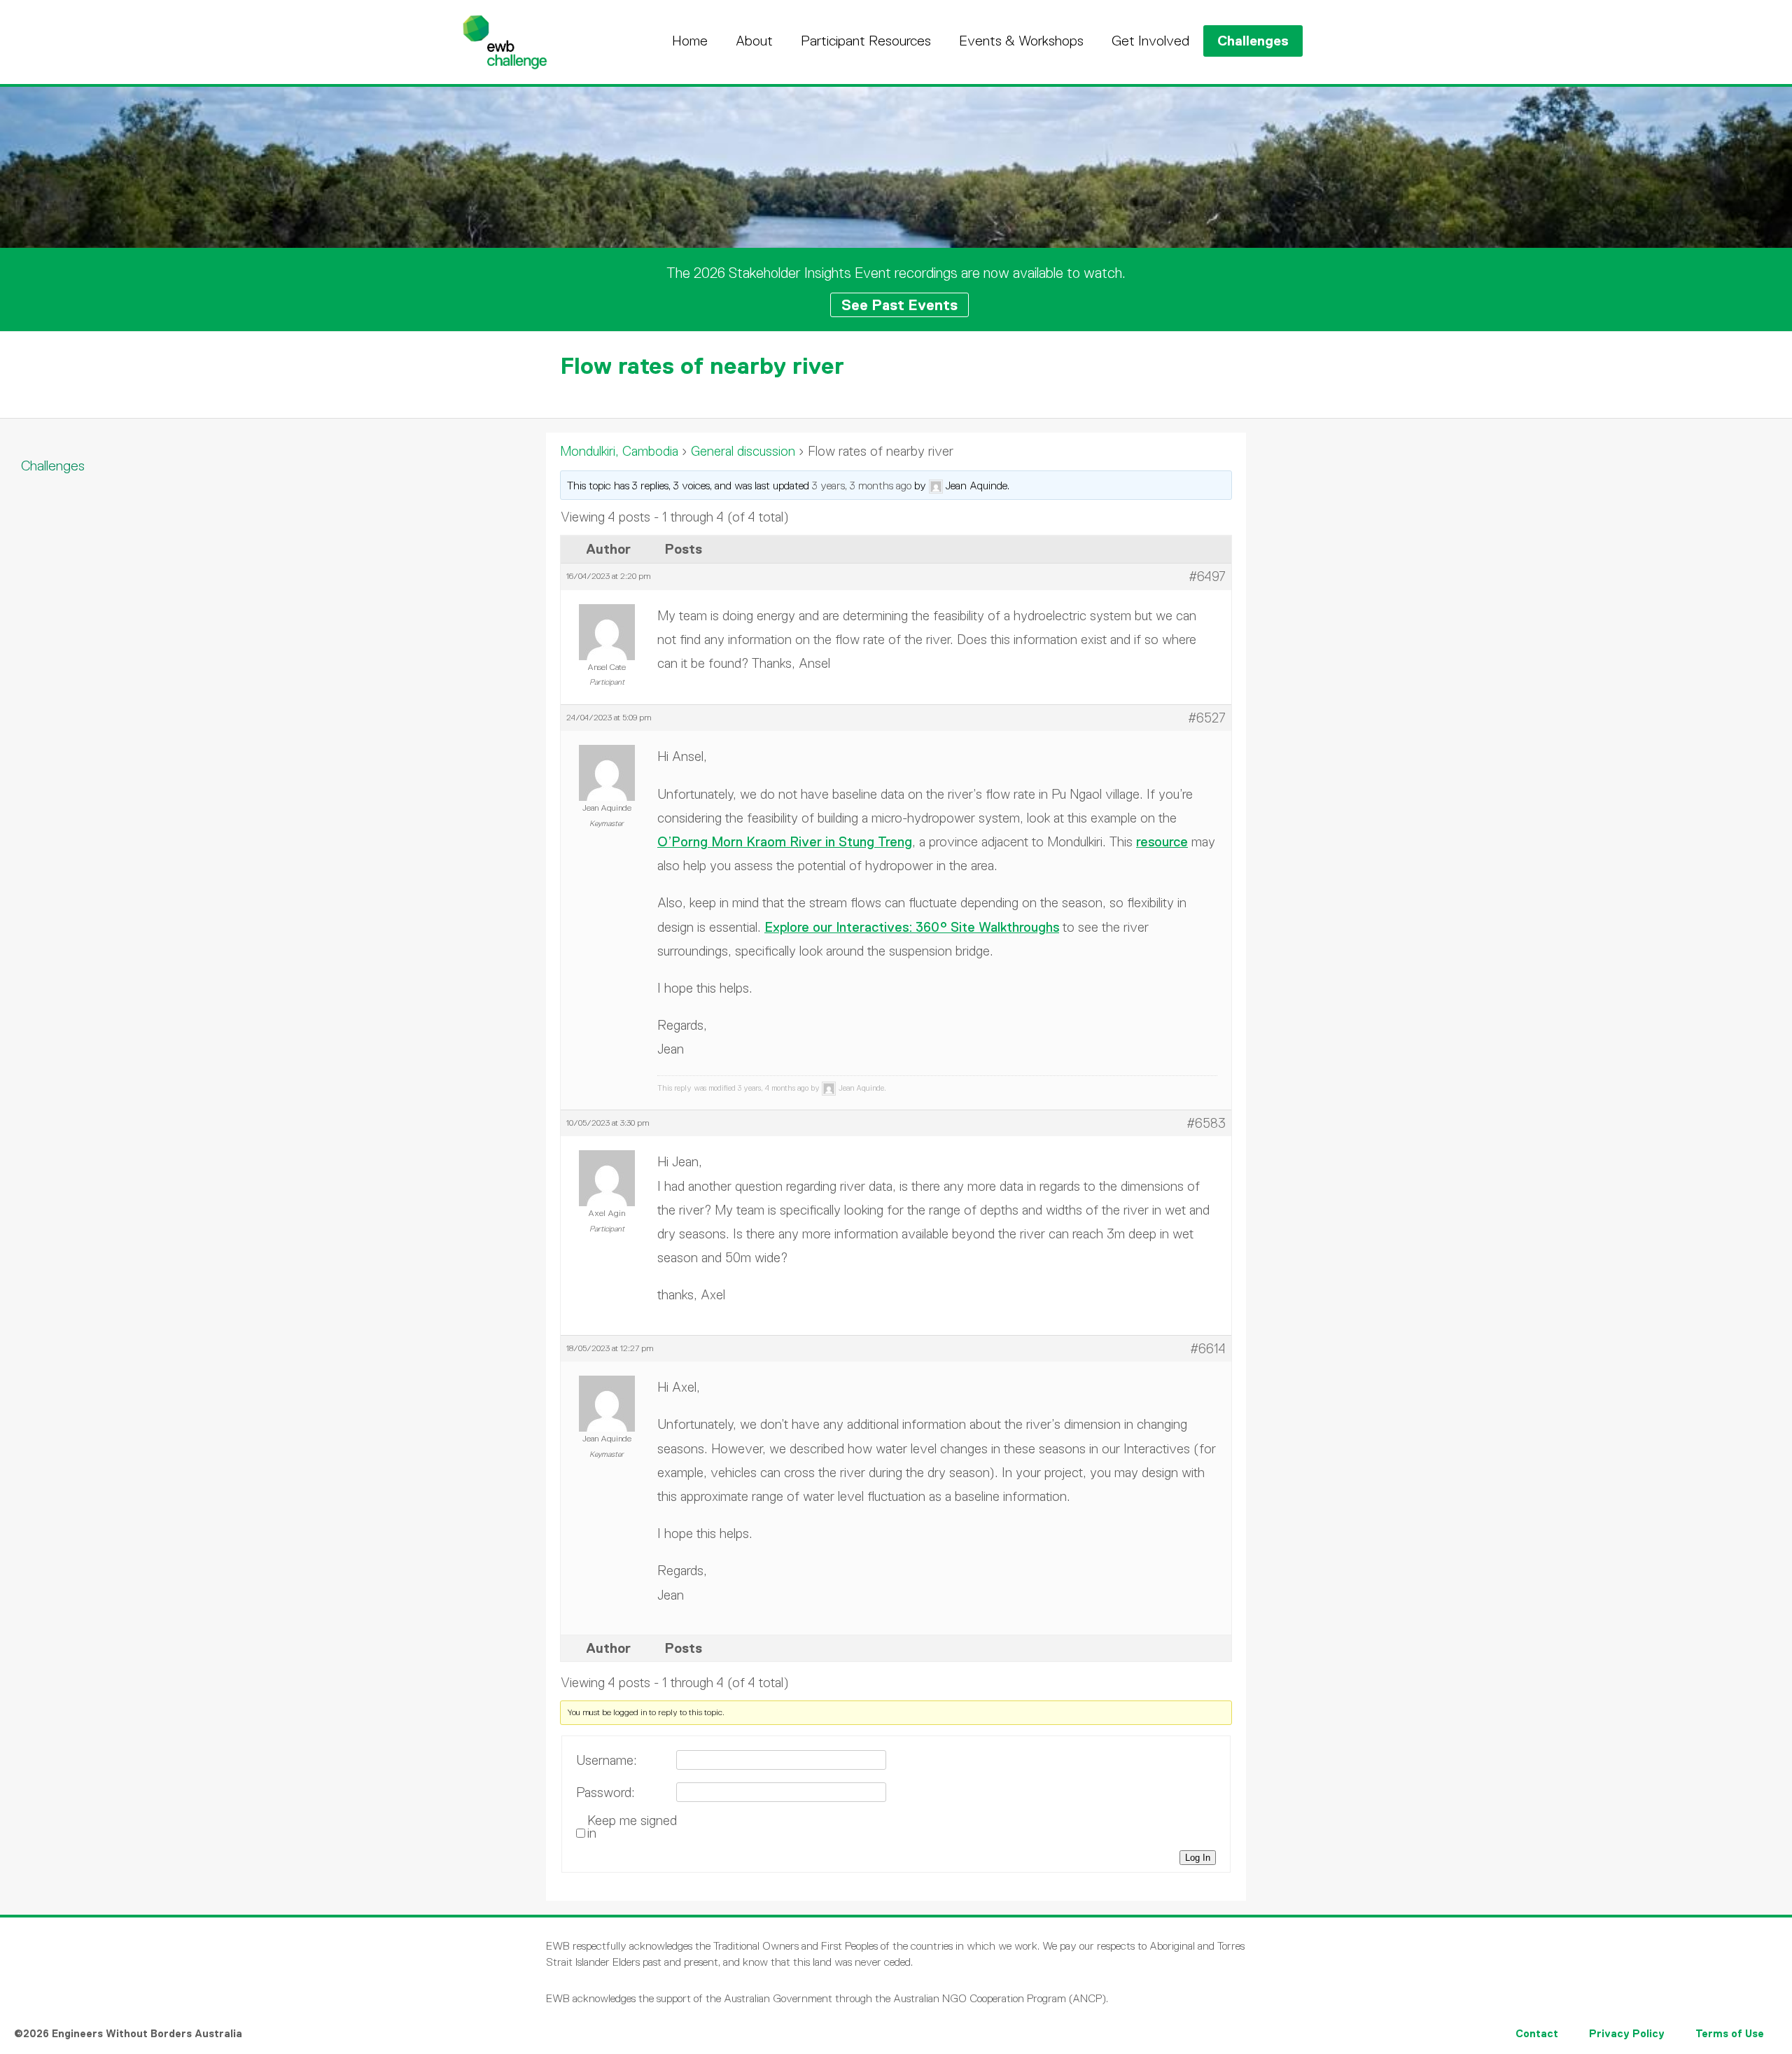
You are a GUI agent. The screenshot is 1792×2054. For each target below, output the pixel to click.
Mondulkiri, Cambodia (619, 451)
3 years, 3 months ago (862, 485)
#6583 (1206, 1123)
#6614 (1208, 1349)
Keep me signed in (632, 1827)
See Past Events (899, 305)
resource (1162, 842)
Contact (1537, 2033)
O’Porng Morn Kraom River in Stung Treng (785, 842)
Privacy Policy (1627, 2033)
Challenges (1253, 41)
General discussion (743, 451)
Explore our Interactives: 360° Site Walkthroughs (912, 927)
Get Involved (1150, 41)
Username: (607, 1761)
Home (690, 41)
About (754, 41)
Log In (1198, 1858)
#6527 (1207, 718)
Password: (605, 1793)
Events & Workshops (1021, 41)
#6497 (1207, 577)
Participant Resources (866, 41)
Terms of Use (1730, 2033)
